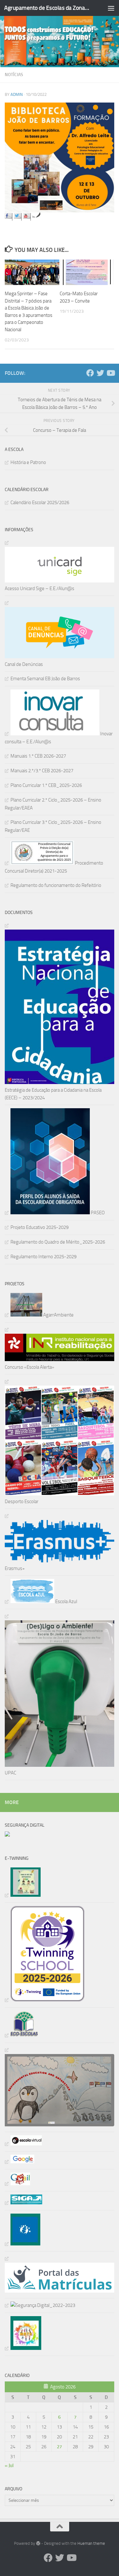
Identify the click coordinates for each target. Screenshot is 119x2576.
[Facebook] (90, 373)
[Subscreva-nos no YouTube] (27, 217)
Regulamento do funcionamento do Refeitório (56, 885)
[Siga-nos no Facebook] (9, 217)
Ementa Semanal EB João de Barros (45, 679)
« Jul (9, 2465)
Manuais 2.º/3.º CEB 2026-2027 (42, 771)
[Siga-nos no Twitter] (18, 217)
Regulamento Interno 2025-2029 (43, 1257)
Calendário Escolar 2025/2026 (40, 503)
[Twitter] (100, 373)
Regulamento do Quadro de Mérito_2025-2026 (58, 1242)
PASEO (97, 1213)
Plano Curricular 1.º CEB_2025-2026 (46, 785)
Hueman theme (91, 2543)
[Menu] (111, 8)
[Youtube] (110, 373)
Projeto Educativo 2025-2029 (40, 1227)
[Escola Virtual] (23, 2144)
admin (17, 94)
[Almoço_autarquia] (23, 2203)
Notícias (14, 75)
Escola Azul (66, 1602)
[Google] (20, 2162)
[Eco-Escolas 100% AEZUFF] (22, 2035)
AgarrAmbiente (58, 1315)
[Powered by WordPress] (38, 2543)
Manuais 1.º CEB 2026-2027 (38, 756)
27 (59, 2447)
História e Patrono (28, 462)
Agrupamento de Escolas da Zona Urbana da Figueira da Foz (47, 8)
